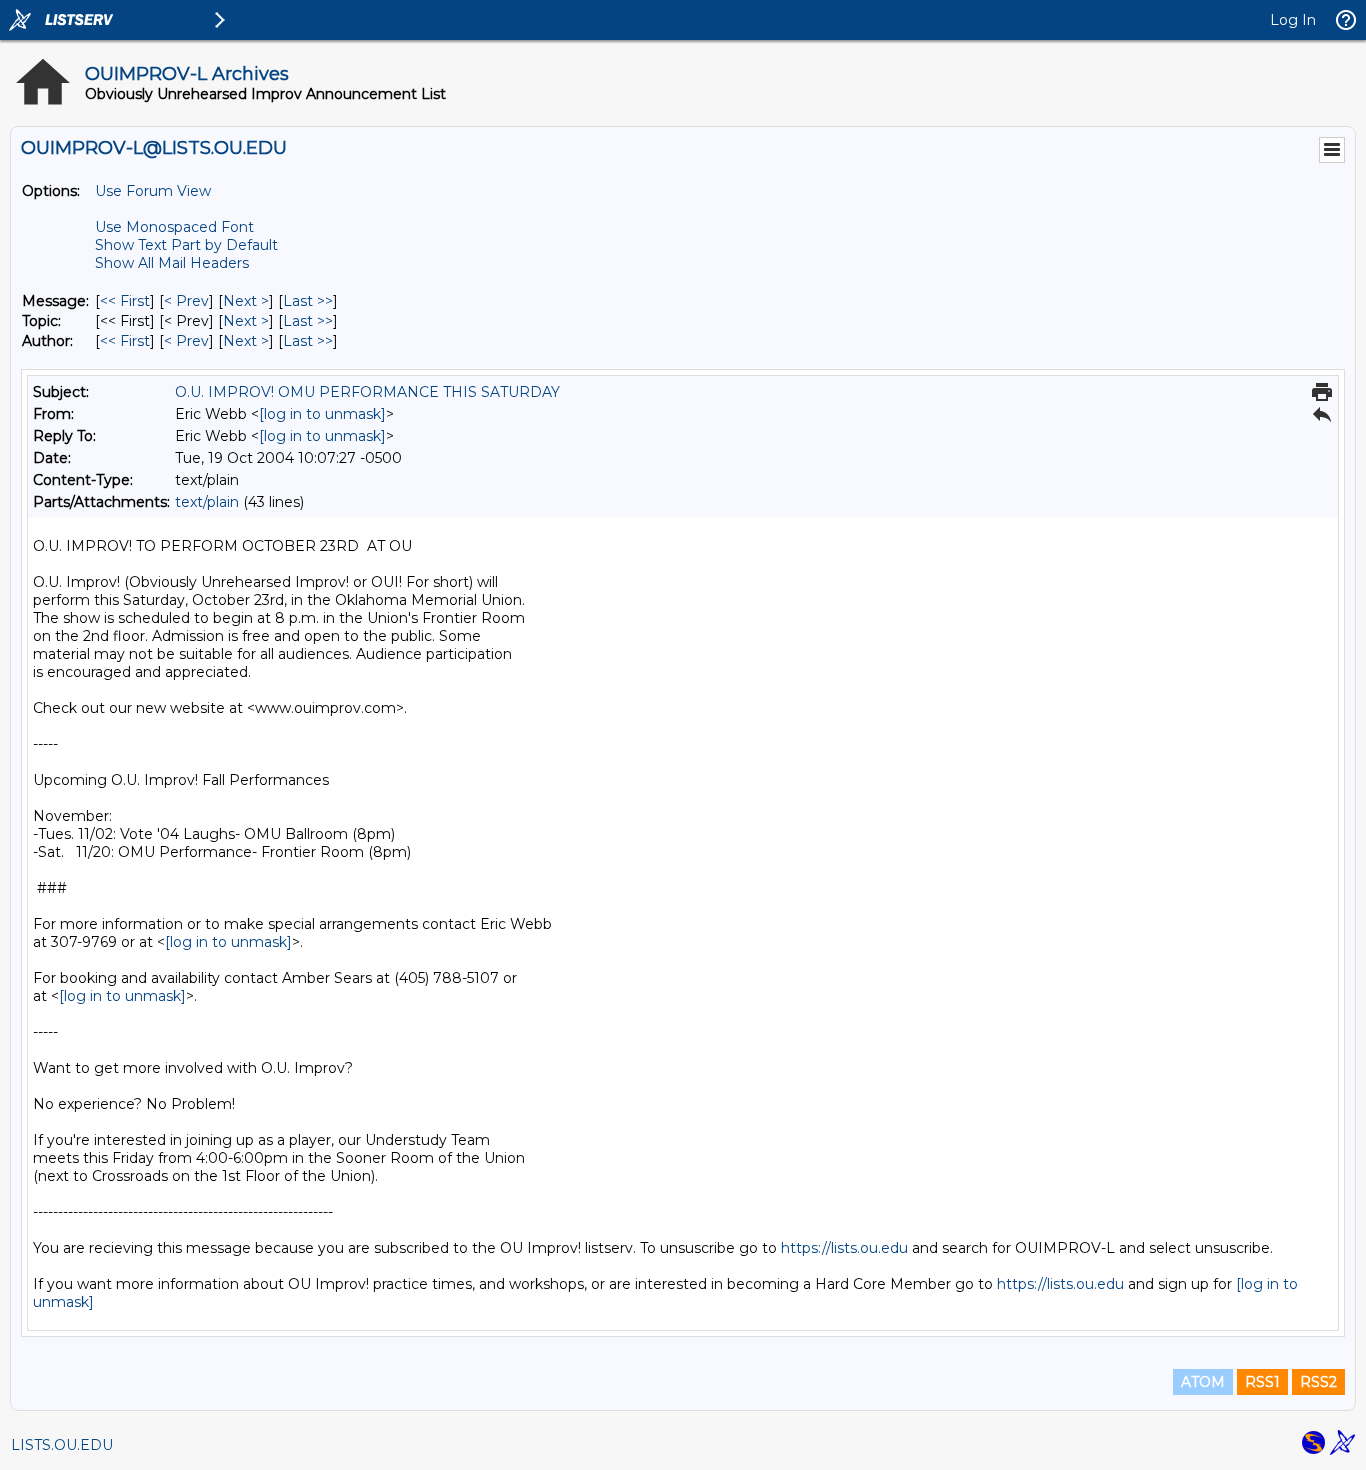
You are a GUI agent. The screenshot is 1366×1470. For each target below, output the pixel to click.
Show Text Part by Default (186, 245)
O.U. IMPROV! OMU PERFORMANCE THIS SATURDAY (367, 392)
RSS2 (1318, 1382)
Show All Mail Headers (172, 263)
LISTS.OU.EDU (62, 1445)
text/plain (207, 502)
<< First (125, 301)
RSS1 (1262, 1382)
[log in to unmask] (322, 414)
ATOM (1203, 1382)
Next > (246, 301)
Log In (1293, 20)
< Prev (186, 301)
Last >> (308, 301)
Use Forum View (153, 191)
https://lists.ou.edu (844, 1248)
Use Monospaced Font (174, 227)
